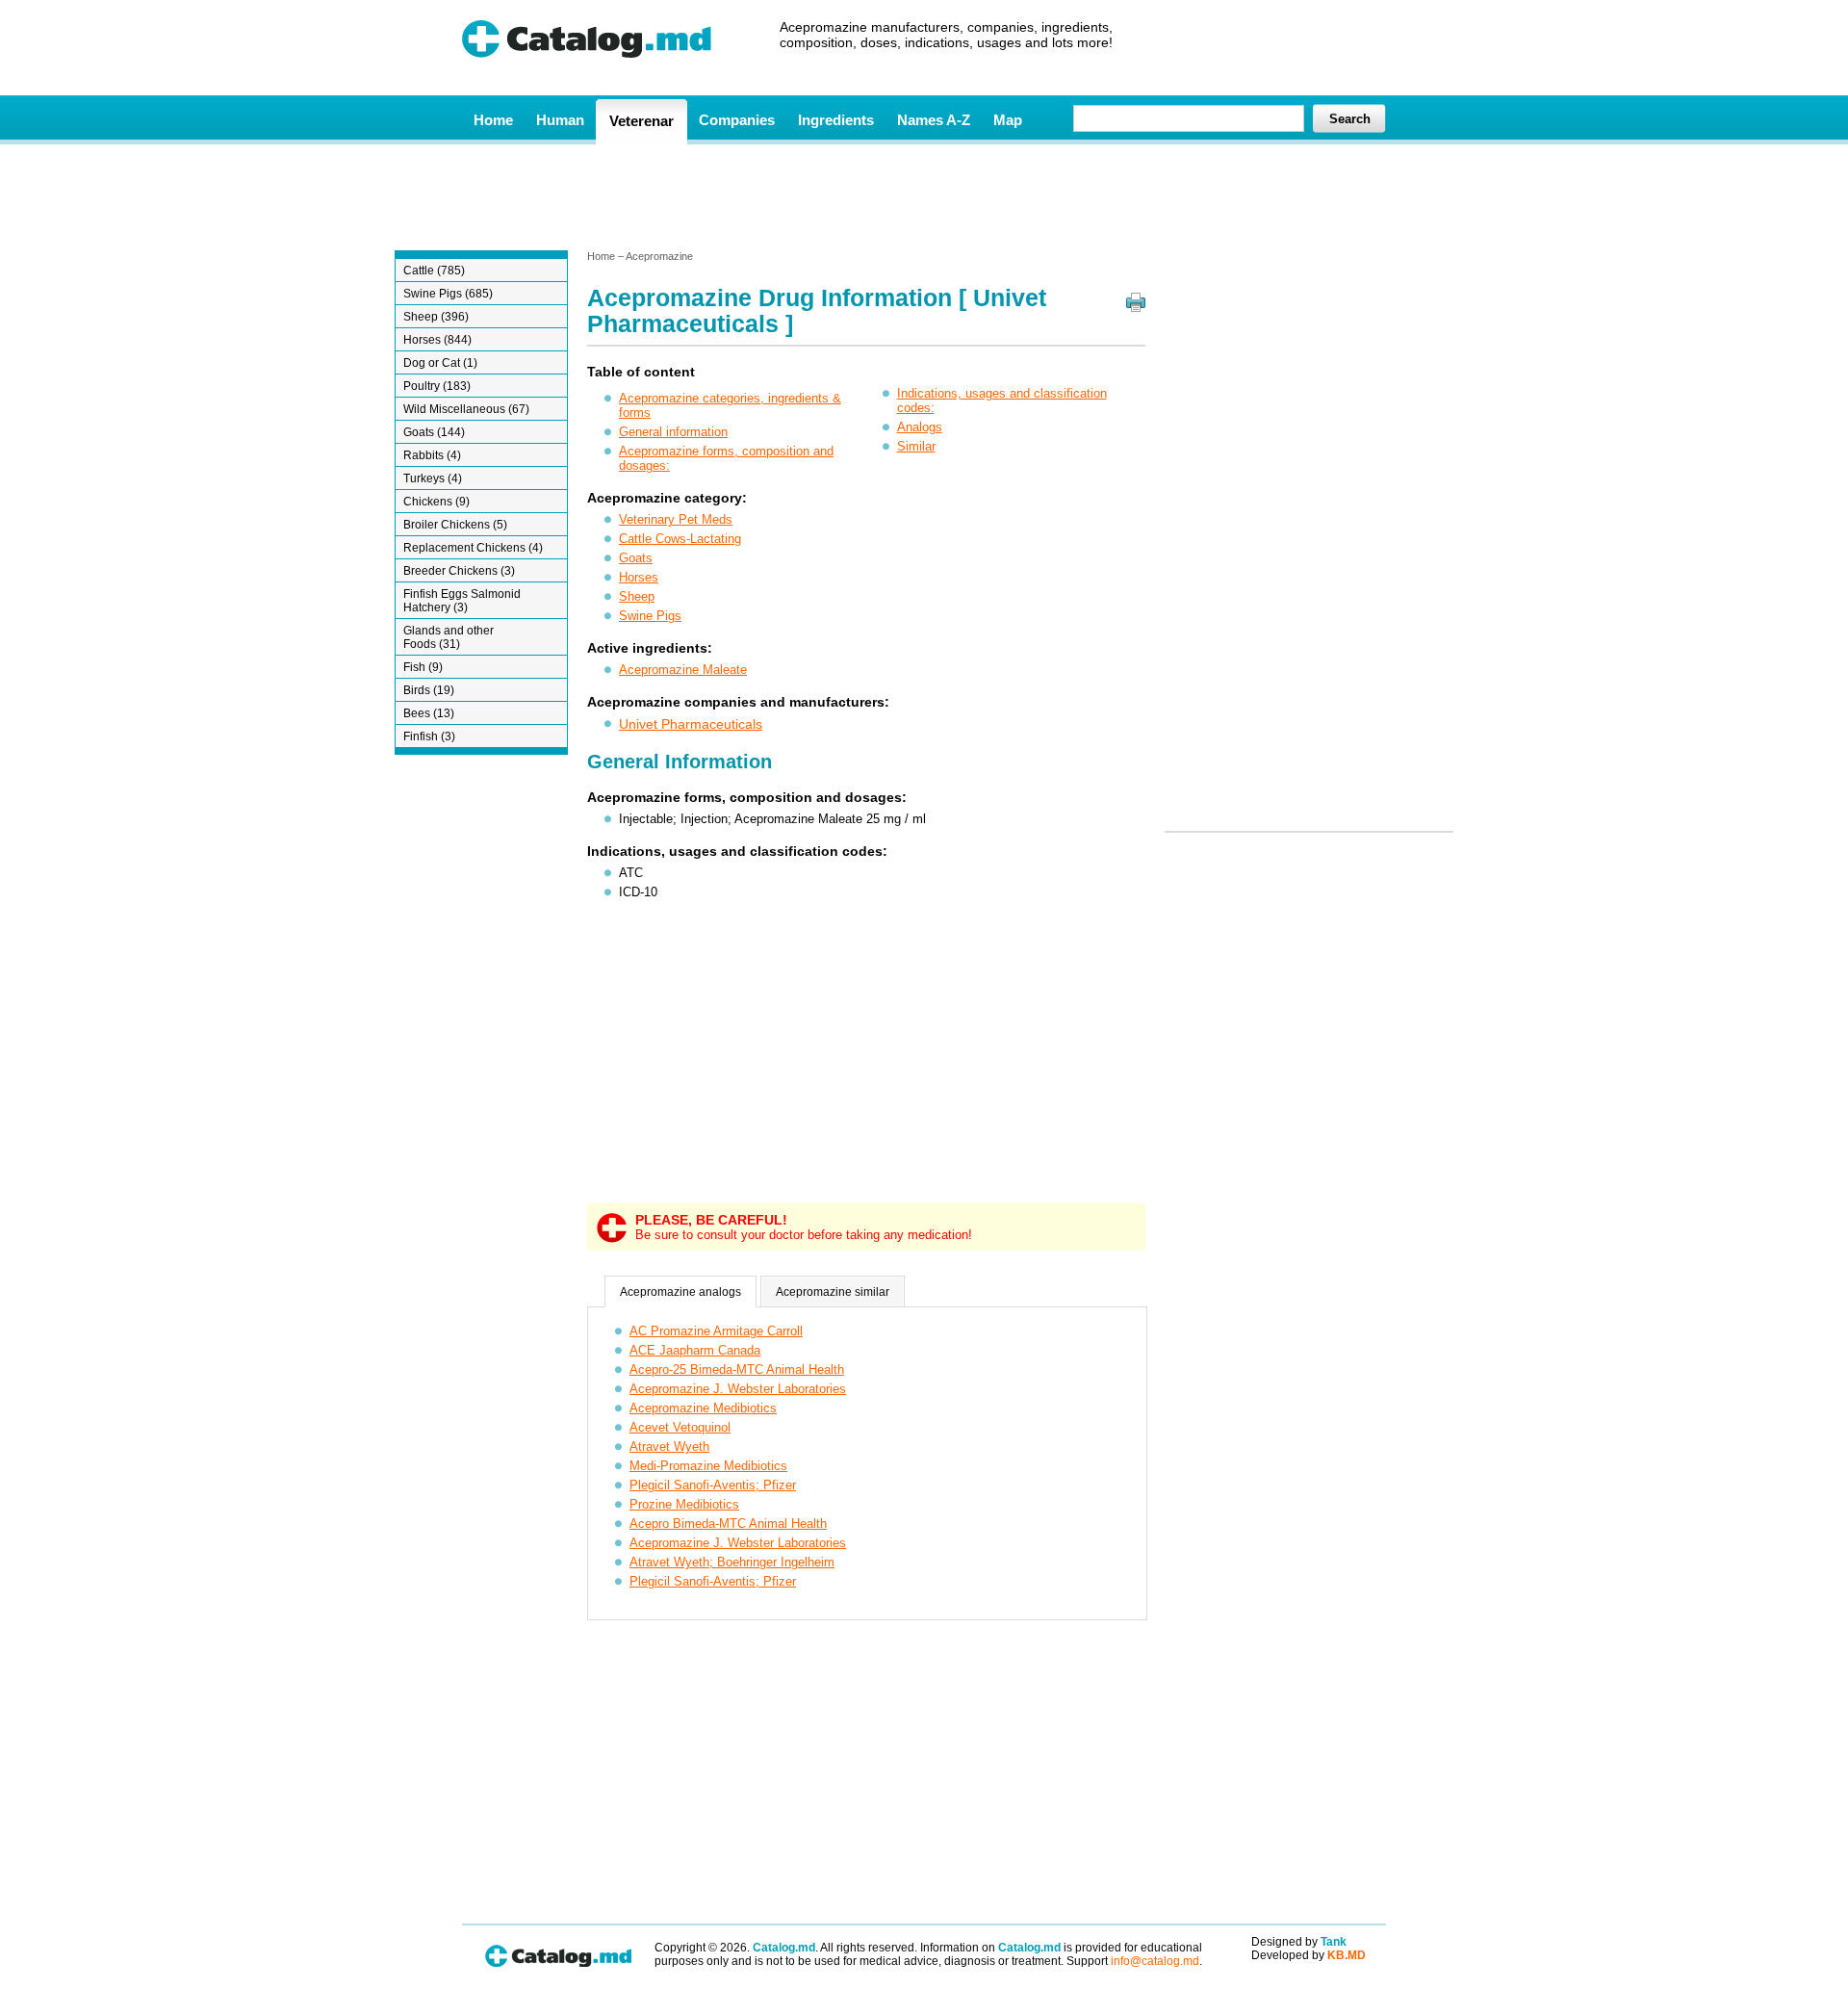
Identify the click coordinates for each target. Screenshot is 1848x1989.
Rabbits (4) (432, 455)
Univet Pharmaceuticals (691, 724)
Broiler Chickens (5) (455, 525)
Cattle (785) (434, 271)
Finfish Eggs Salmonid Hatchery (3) (462, 601)
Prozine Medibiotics (684, 1504)
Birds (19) (429, 690)
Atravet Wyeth (669, 1447)
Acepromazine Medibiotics (703, 1408)
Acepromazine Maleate (683, 670)
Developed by (1309, 1955)
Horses (639, 577)
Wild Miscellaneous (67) (466, 409)
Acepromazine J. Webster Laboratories (738, 1389)
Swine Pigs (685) (448, 294)
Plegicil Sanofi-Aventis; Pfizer (713, 1485)
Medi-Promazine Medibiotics (708, 1466)
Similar (916, 446)
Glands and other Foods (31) (449, 637)
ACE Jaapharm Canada (695, 1350)
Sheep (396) (436, 317)
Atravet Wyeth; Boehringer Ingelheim (732, 1562)
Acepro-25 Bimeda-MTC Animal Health (737, 1369)
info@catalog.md (1155, 1961)
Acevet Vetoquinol (680, 1427)
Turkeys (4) (433, 478)
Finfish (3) (429, 736)
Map (1008, 120)
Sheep (637, 596)
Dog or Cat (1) (440, 363)
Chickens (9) (436, 502)
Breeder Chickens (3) (459, 571)
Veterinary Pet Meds (676, 519)
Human (560, 120)
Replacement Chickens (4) (473, 548)
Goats (636, 558)
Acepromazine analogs (680, 1292)
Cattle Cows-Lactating (680, 539)
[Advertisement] (923, 195)
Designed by (1299, 1942)
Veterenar (642, 121)
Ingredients (836, 120)
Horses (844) (437, 340)
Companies (737, 120)
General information (673, 432)
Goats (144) (434, 432)
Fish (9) (423, 667)
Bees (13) (429, 713)
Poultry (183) (437, 386)
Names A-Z (934, 120)
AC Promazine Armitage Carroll (716, 1331)
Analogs (920, 427)
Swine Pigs (650, 616)
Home (493, 120)
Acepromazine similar (833, 1292)
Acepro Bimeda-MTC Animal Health (728, 1524)
